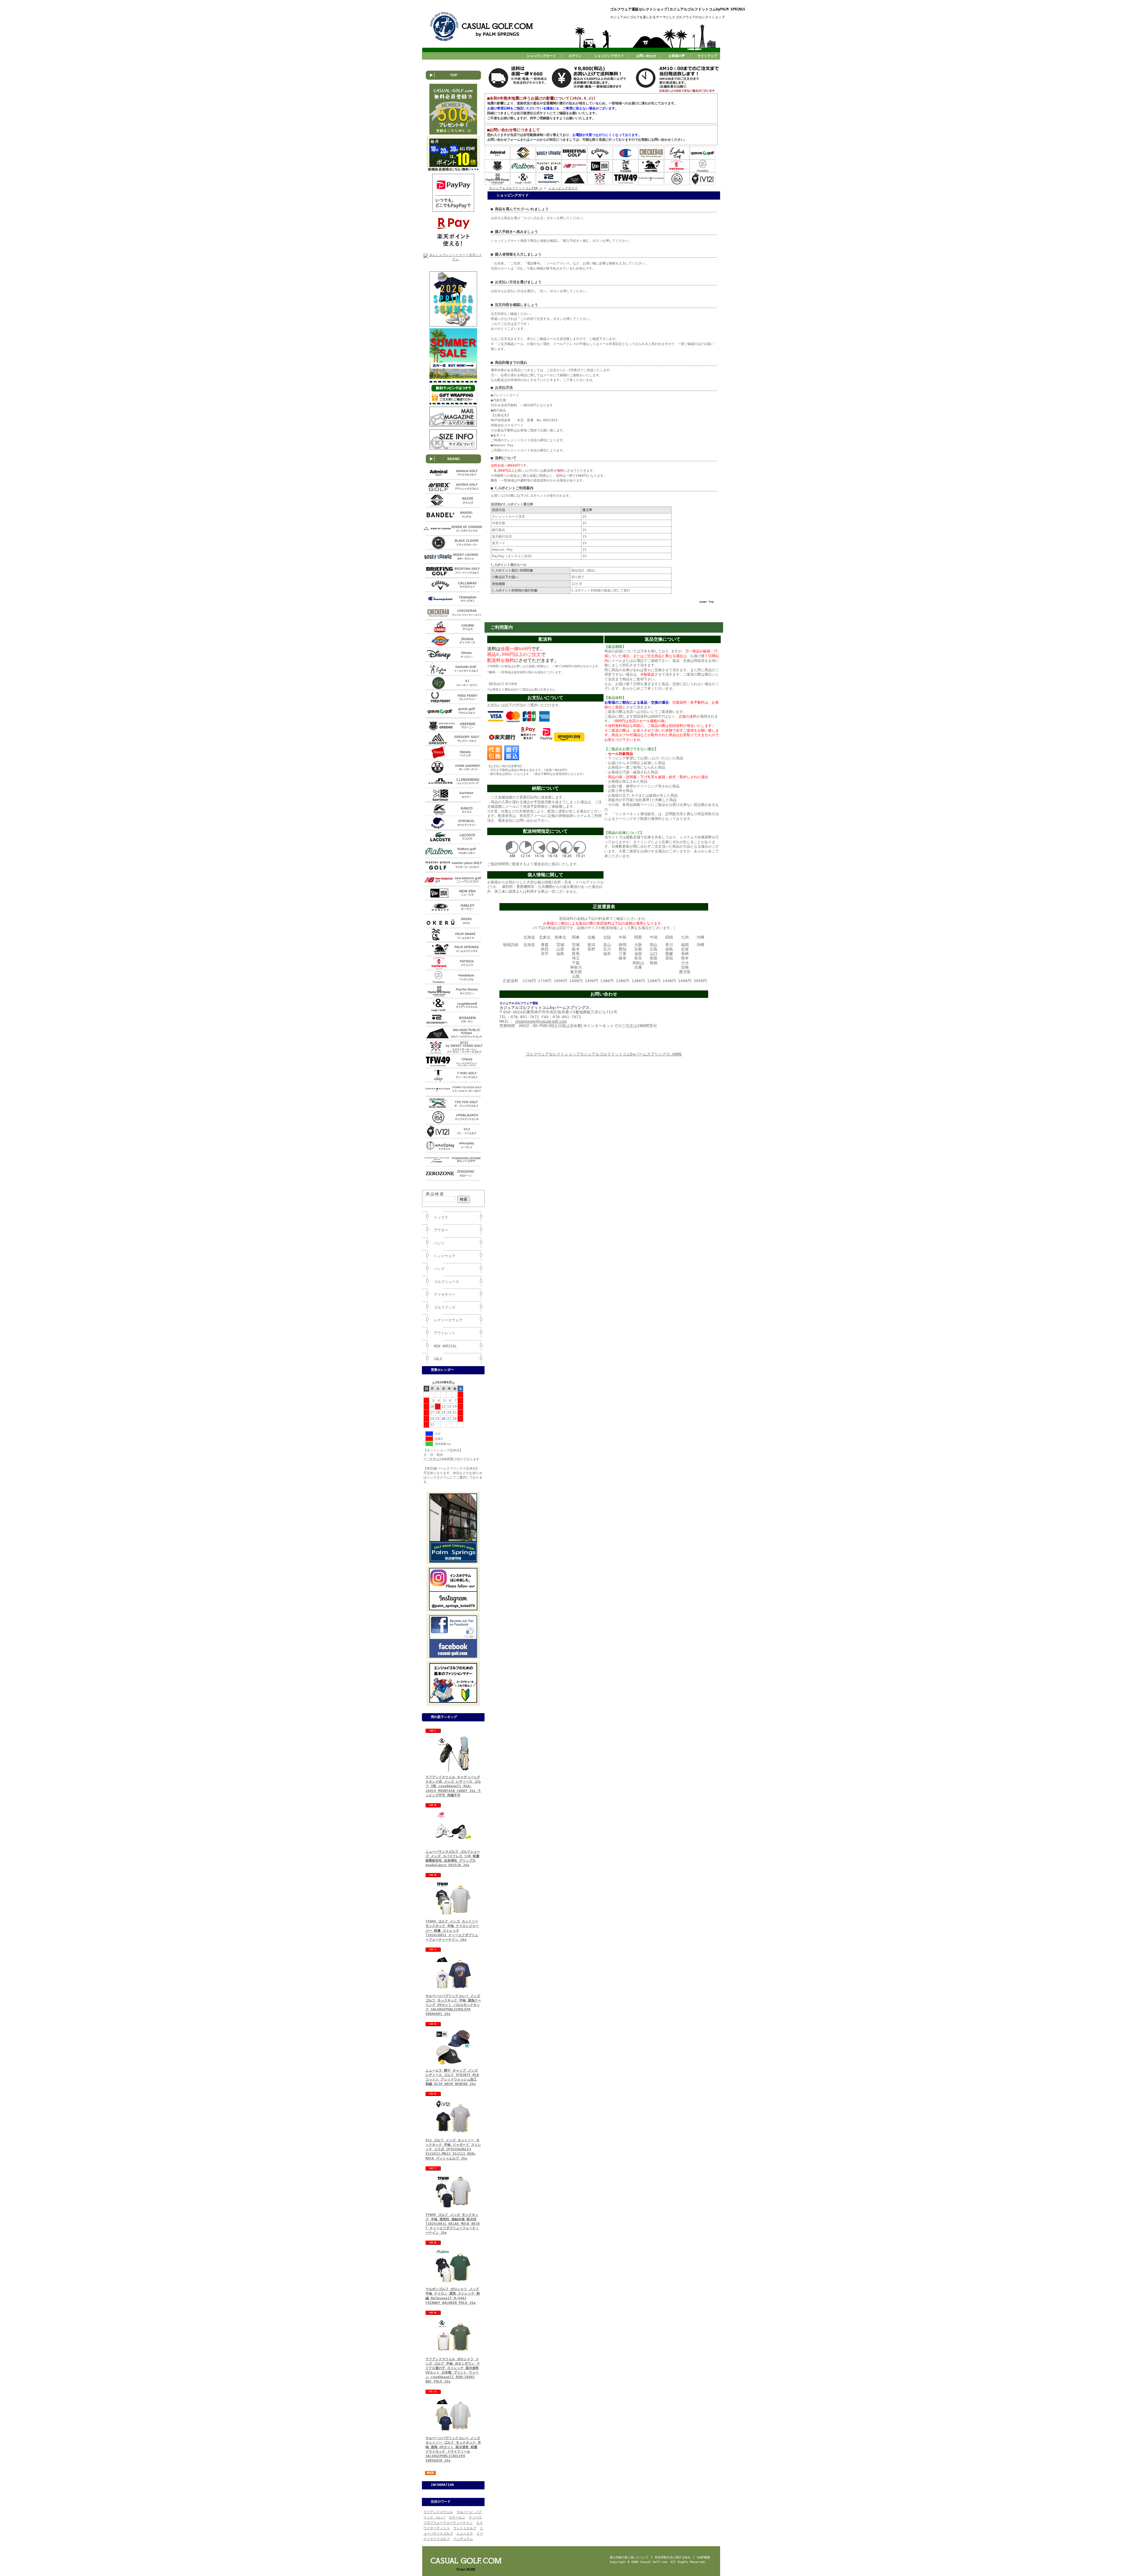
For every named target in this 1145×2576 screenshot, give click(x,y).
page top (707, 602)
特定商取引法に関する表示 (673, 2557)
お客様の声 (677, 56)
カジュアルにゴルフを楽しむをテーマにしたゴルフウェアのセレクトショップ (667, 17)
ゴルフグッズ (445, 1307)
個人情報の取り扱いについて (629, 2557)
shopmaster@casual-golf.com (541, 1021)
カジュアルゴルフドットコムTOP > (516, 188)
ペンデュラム (463, 2539)
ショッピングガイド (609, 56)
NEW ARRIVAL (445, 1346)
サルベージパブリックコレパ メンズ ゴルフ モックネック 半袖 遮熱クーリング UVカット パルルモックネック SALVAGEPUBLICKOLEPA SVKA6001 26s (453, 2005)
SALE (438, 1359)
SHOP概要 (703, 2557)
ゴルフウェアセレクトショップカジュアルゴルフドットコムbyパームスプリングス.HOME (604, 1054)
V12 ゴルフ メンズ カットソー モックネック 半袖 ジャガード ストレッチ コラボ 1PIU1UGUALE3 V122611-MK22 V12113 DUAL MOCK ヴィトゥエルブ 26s (453, 2149)
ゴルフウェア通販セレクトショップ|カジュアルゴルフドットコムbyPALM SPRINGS (678, 9)
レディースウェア (448, 1320)
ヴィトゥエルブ (465, 2528)
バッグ (439, 1269)
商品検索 (435, 1194)
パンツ (439, 1243)
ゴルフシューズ (446, 1282)
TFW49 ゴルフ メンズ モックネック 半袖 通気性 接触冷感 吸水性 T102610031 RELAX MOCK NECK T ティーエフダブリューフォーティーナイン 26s (453, 2224)
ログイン (575, 56)
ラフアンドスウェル (438, 2512)
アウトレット (445, 1333)
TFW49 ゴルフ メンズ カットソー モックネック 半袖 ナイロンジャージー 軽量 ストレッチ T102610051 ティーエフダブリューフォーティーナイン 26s (452, 1931)
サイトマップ (707, 56)
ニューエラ (465, 2534)
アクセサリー (445, 1295)
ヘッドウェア (445, 1256)
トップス (441, 1217)
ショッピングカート (541, 56)
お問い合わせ (646, 56)
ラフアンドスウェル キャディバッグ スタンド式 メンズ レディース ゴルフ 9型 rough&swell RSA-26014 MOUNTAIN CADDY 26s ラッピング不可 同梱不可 (453, 1786)
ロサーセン (457, 2517)
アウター (441, 1230)
